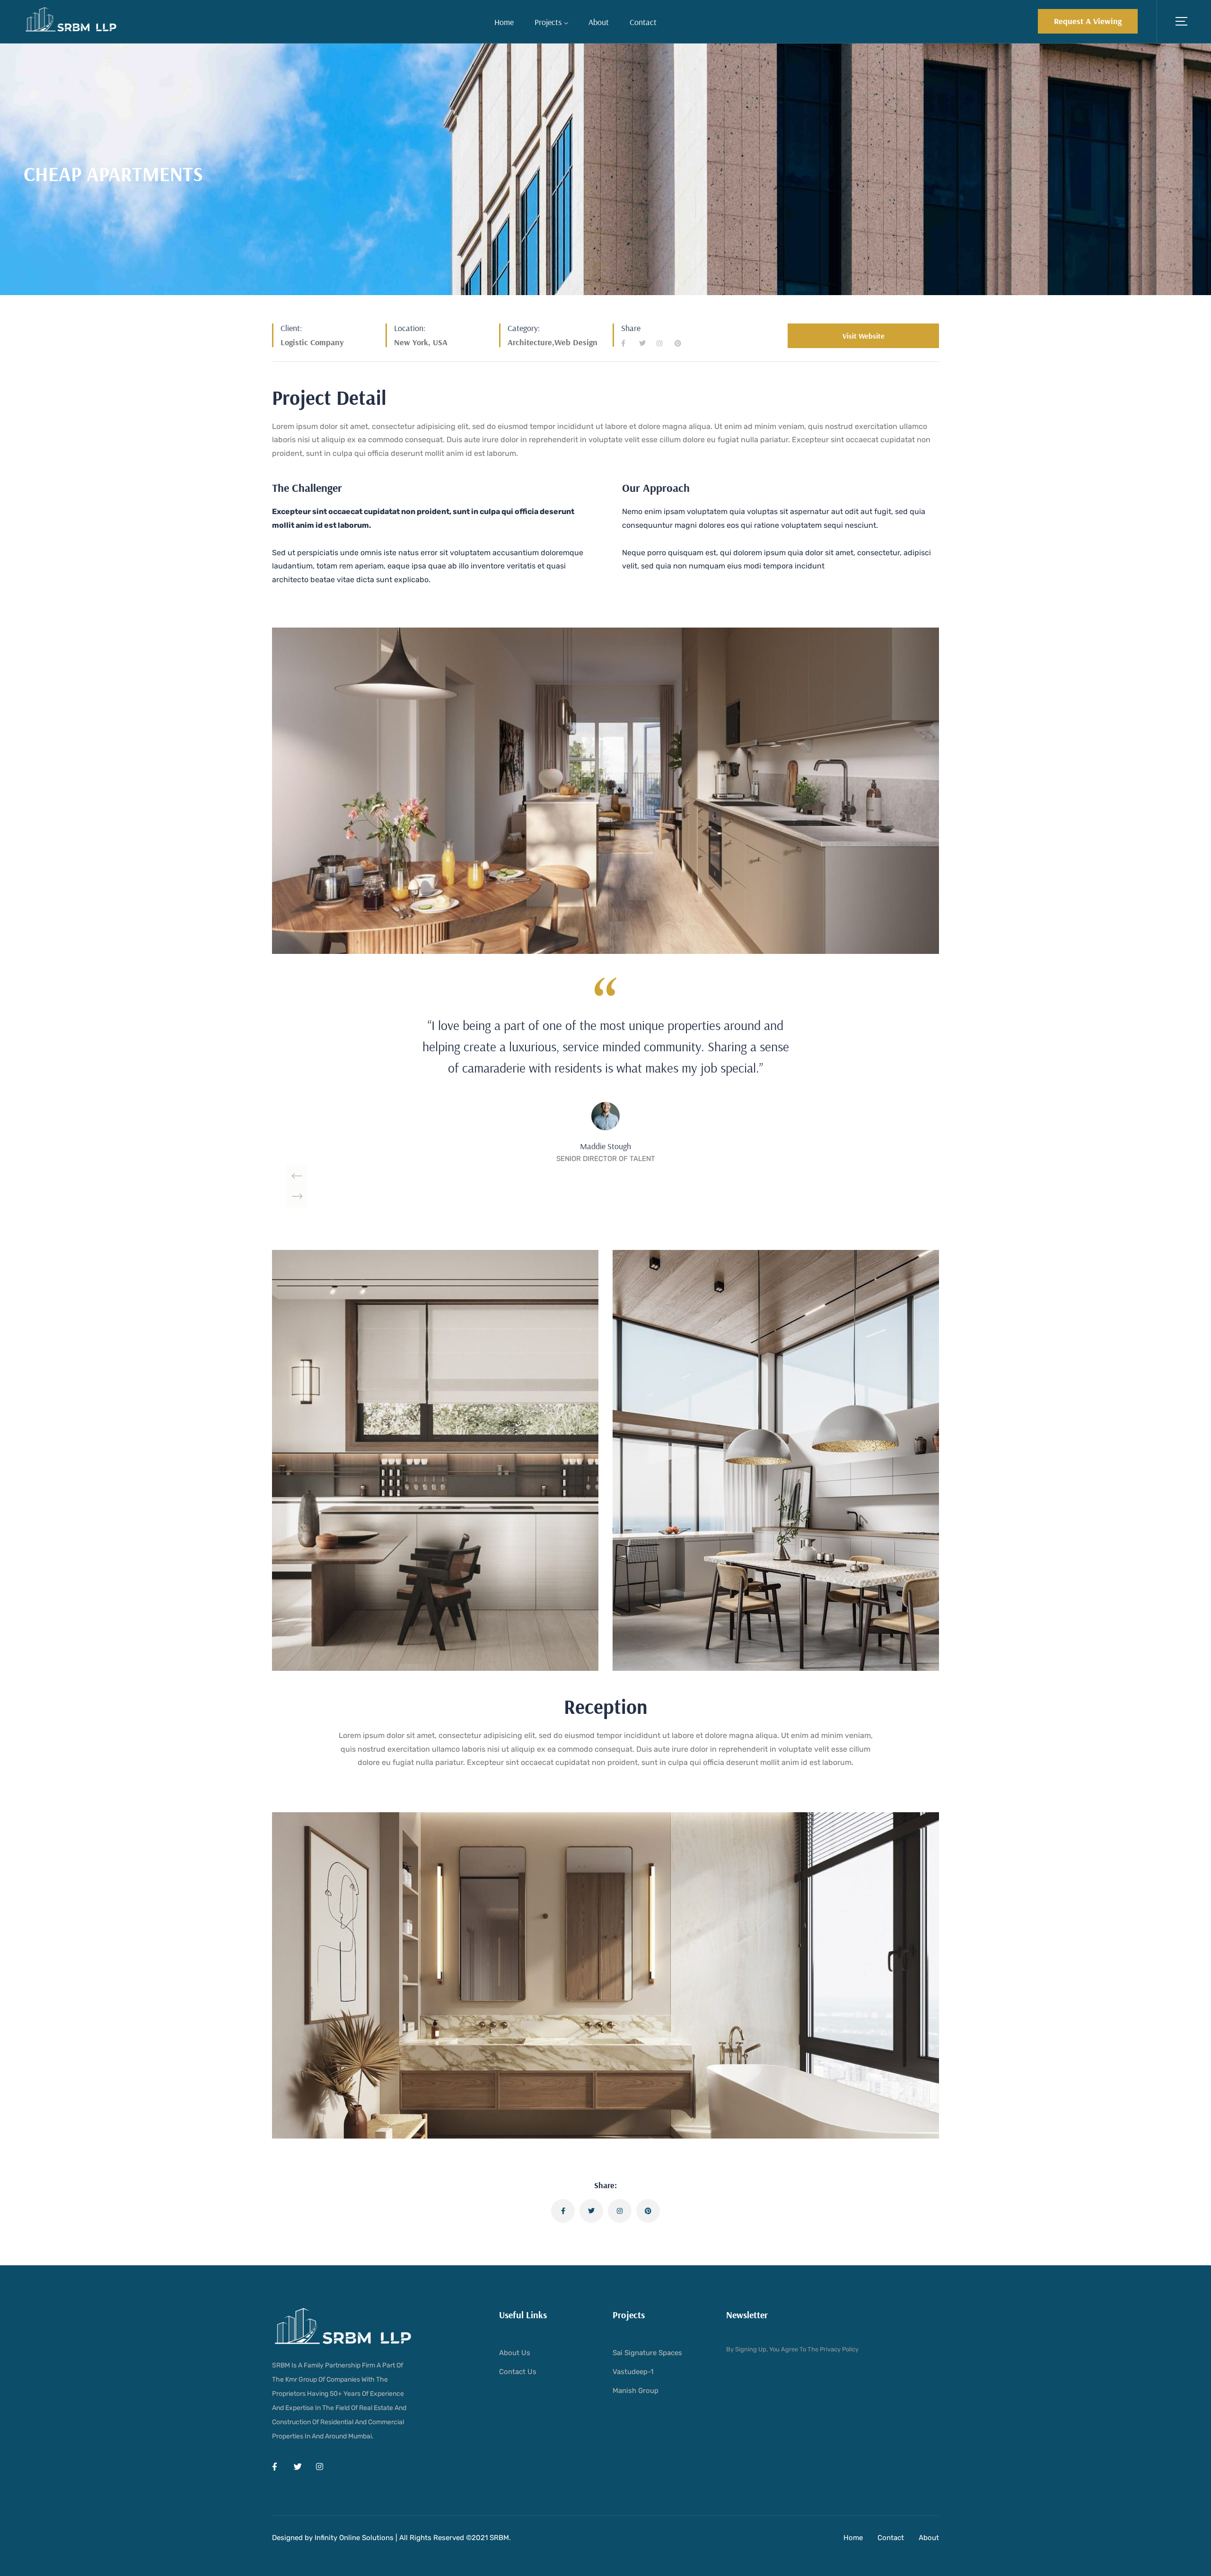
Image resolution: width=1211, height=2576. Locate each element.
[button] (1088, 21)
